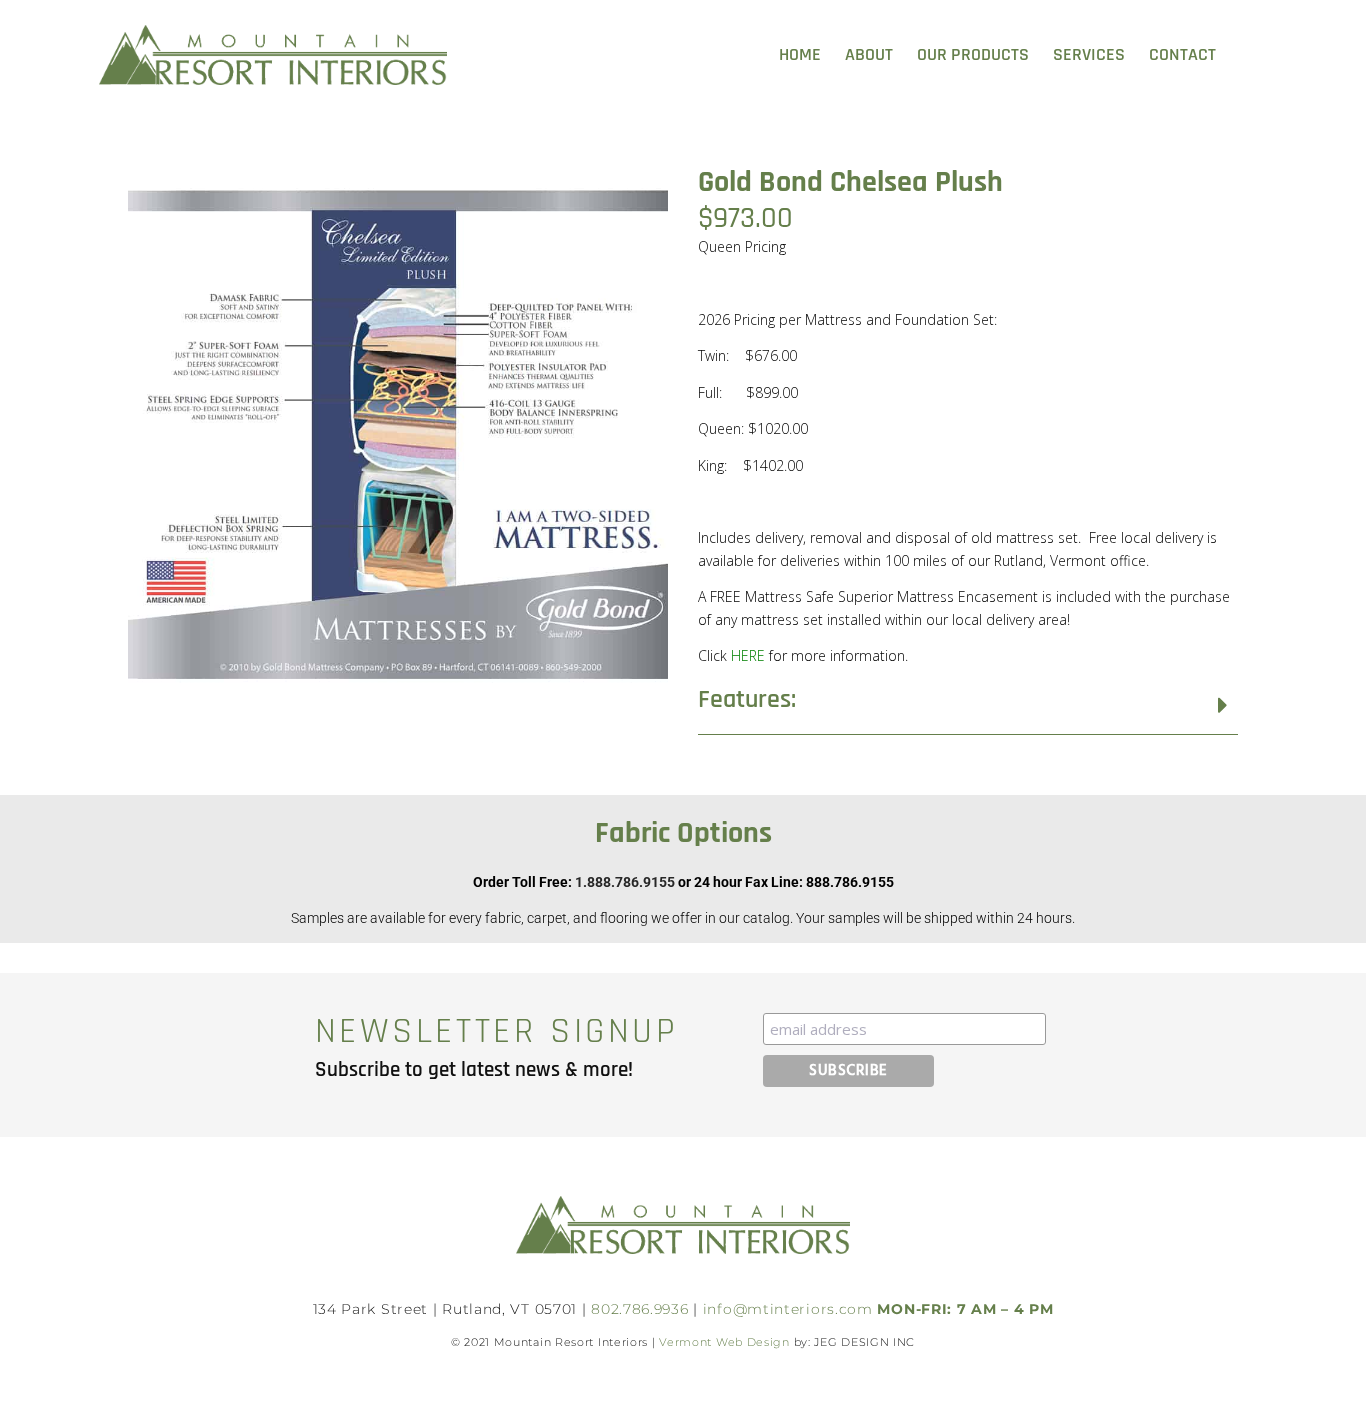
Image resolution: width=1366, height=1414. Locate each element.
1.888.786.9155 (625, 882)
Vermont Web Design (724, 1342)
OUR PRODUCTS (973, 54)
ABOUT (869, 54)
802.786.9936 (639, 1309)
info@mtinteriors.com (788, 1309)
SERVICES (1089, 54)
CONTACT (1182, 54)
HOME (800, 54)
